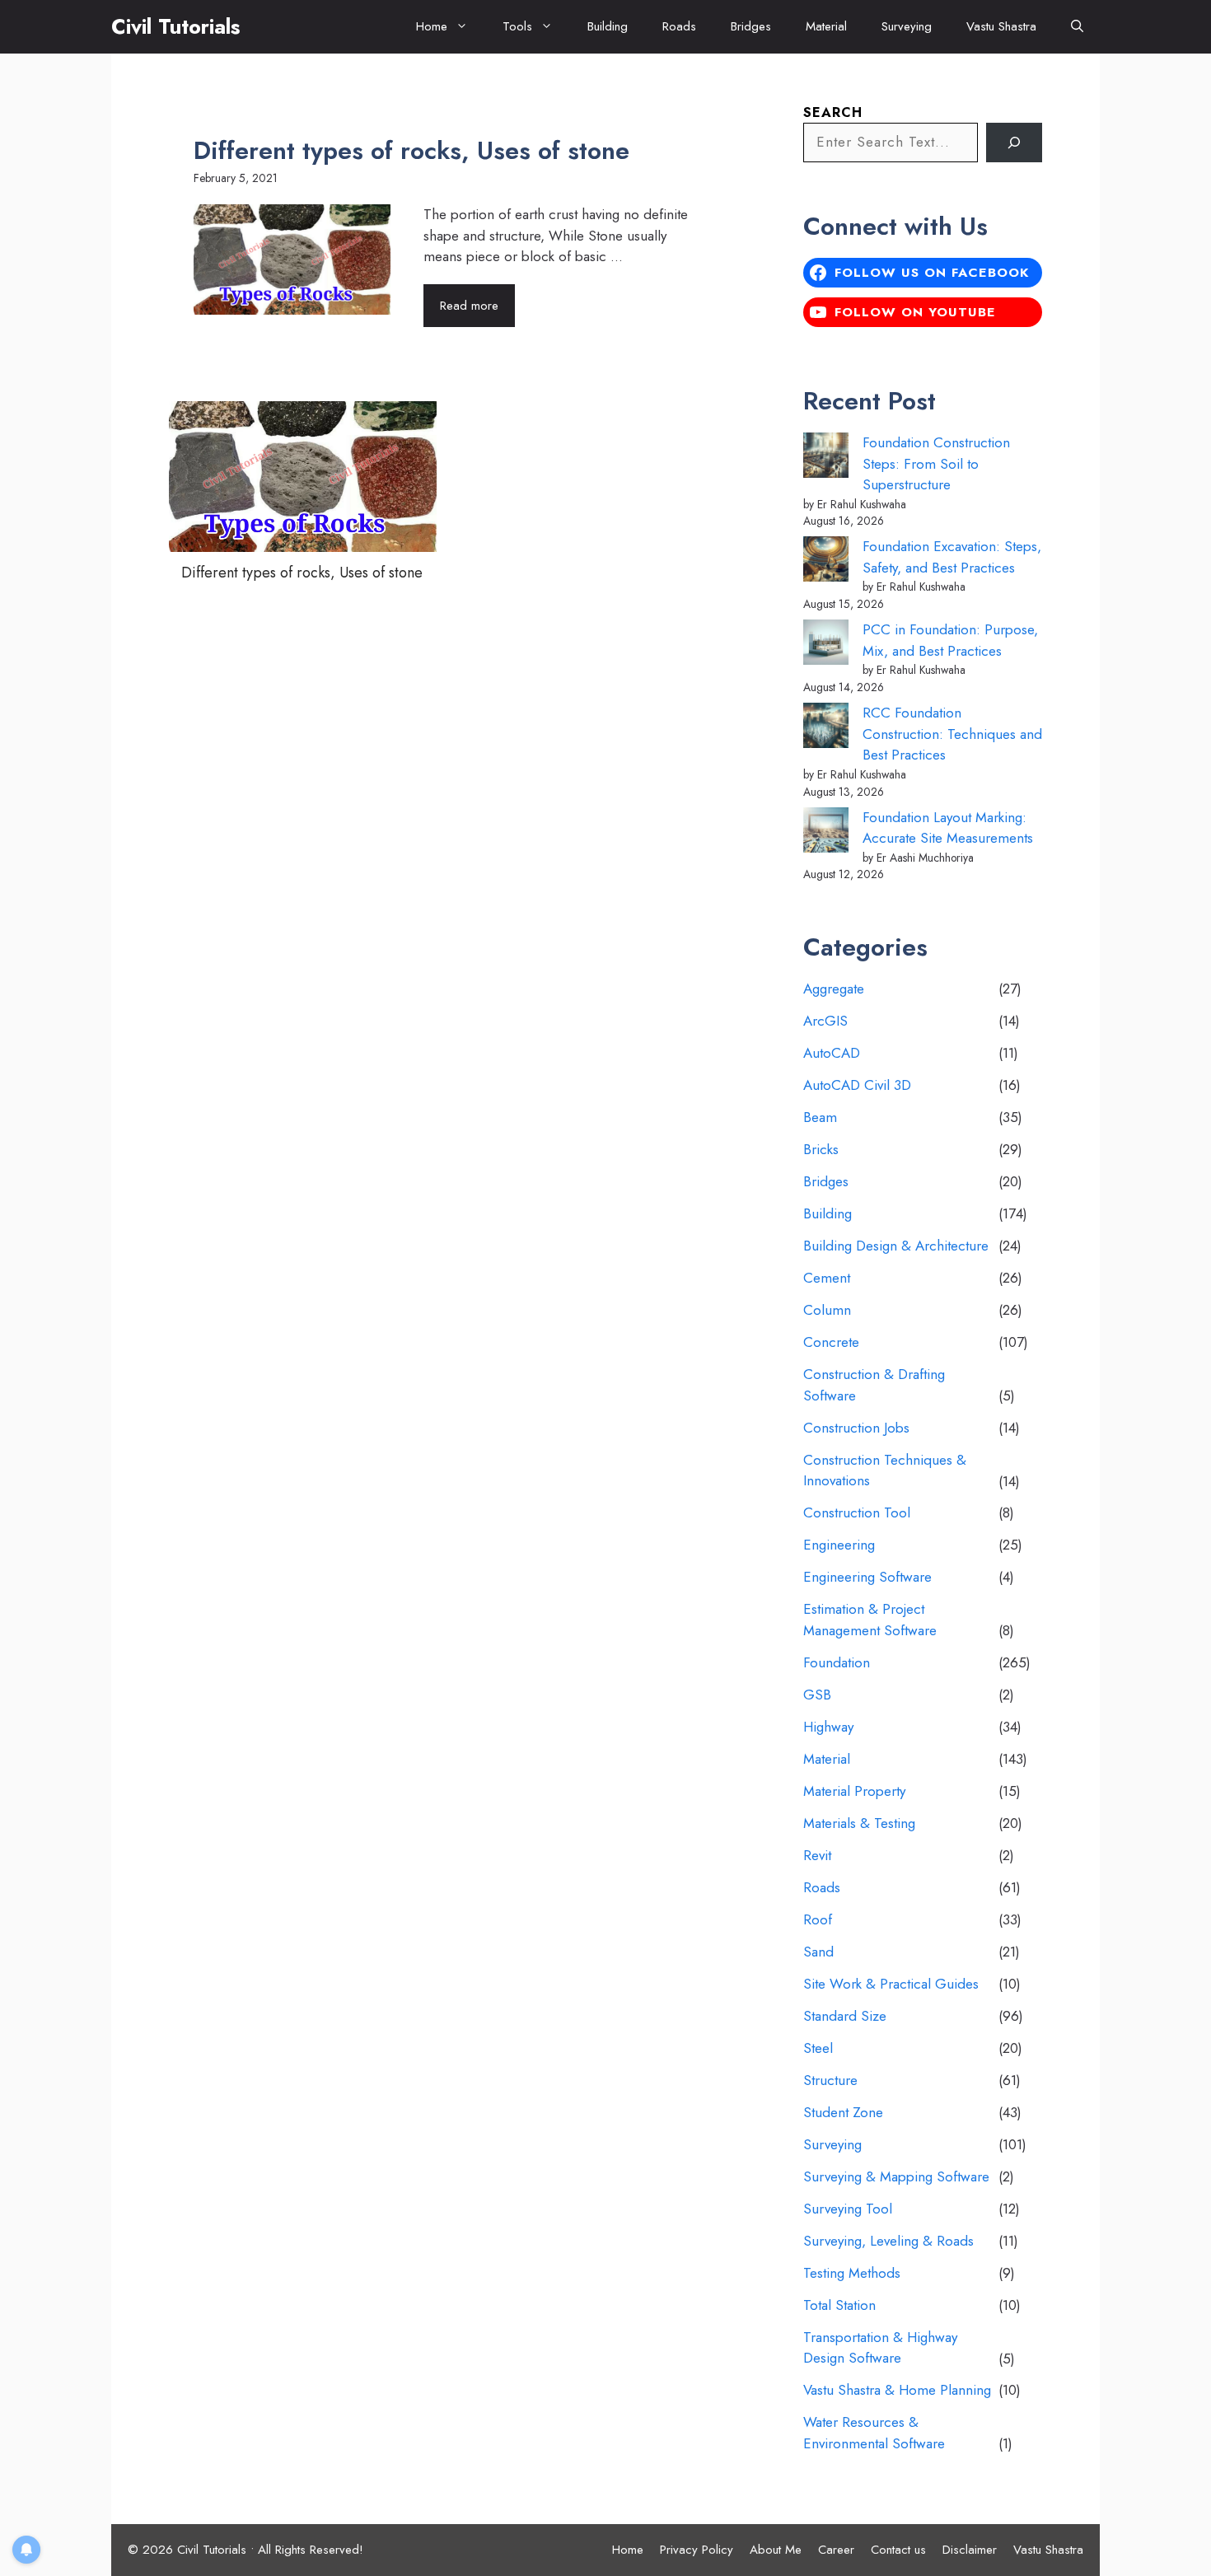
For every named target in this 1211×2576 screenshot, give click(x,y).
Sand (818, 1952)
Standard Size (845, 2016)
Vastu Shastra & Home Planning (897, 2390)
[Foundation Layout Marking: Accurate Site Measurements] (826, 833)
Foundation (837, 1662)
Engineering (839, 1545)
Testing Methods (852, 2273)
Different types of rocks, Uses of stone (411, 150)
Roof (818, 1919)
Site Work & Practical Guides (891, 1984)
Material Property (854, 1791)
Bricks (821, 1149)
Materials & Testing (859, 1823)
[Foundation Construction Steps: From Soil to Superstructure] (826, 458)
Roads (679, 26)
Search (833, 112)
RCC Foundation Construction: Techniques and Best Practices (952, 734)
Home (432, 26)
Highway (828, 1727)
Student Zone (843, 2112)
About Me (776, 2550)
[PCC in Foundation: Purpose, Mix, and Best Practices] (826, 645)
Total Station (839, 2305)
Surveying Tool (848, 2209)
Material (826, 26)
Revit (817, 1855)
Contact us (898, 2550)
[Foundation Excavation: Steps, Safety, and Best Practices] (826, 562)
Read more (469, 306)
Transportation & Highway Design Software (880, 2348)
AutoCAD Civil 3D (857, 1085)
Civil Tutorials (175, 26)
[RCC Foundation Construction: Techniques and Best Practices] (826, 729)
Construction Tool (857, 1512)
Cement (827, 1278)
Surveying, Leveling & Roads (888, 2241)
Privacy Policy (697, 2550)
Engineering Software (867, 1577)
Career (836, 2550)
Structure (830, 2080)
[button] (1077, 27)
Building (608, 26)
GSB (817, 1695)
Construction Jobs (856, 1428)
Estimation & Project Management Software (870, 1620)
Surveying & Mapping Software (896, 2176)
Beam (820, 1117)
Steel (818, 2048)
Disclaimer (970, 2550)
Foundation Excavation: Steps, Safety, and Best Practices (952, 557)
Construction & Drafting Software (874, 1385)
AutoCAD (832, 1053)
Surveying (907, 26)
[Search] (1014, 143)
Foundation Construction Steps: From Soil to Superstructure (936, 463)
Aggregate (834, 989)
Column (827, 1310)
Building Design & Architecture (896, 1246)
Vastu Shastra (1001, 26)
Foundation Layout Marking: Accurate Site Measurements (948, 828)
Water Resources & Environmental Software (874, 2433)
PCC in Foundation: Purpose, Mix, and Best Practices (950, 640)
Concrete (831, 1342)
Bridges (751, 26)
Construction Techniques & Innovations (885, 1470)
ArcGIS (825, 1021)
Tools (517, 26)
